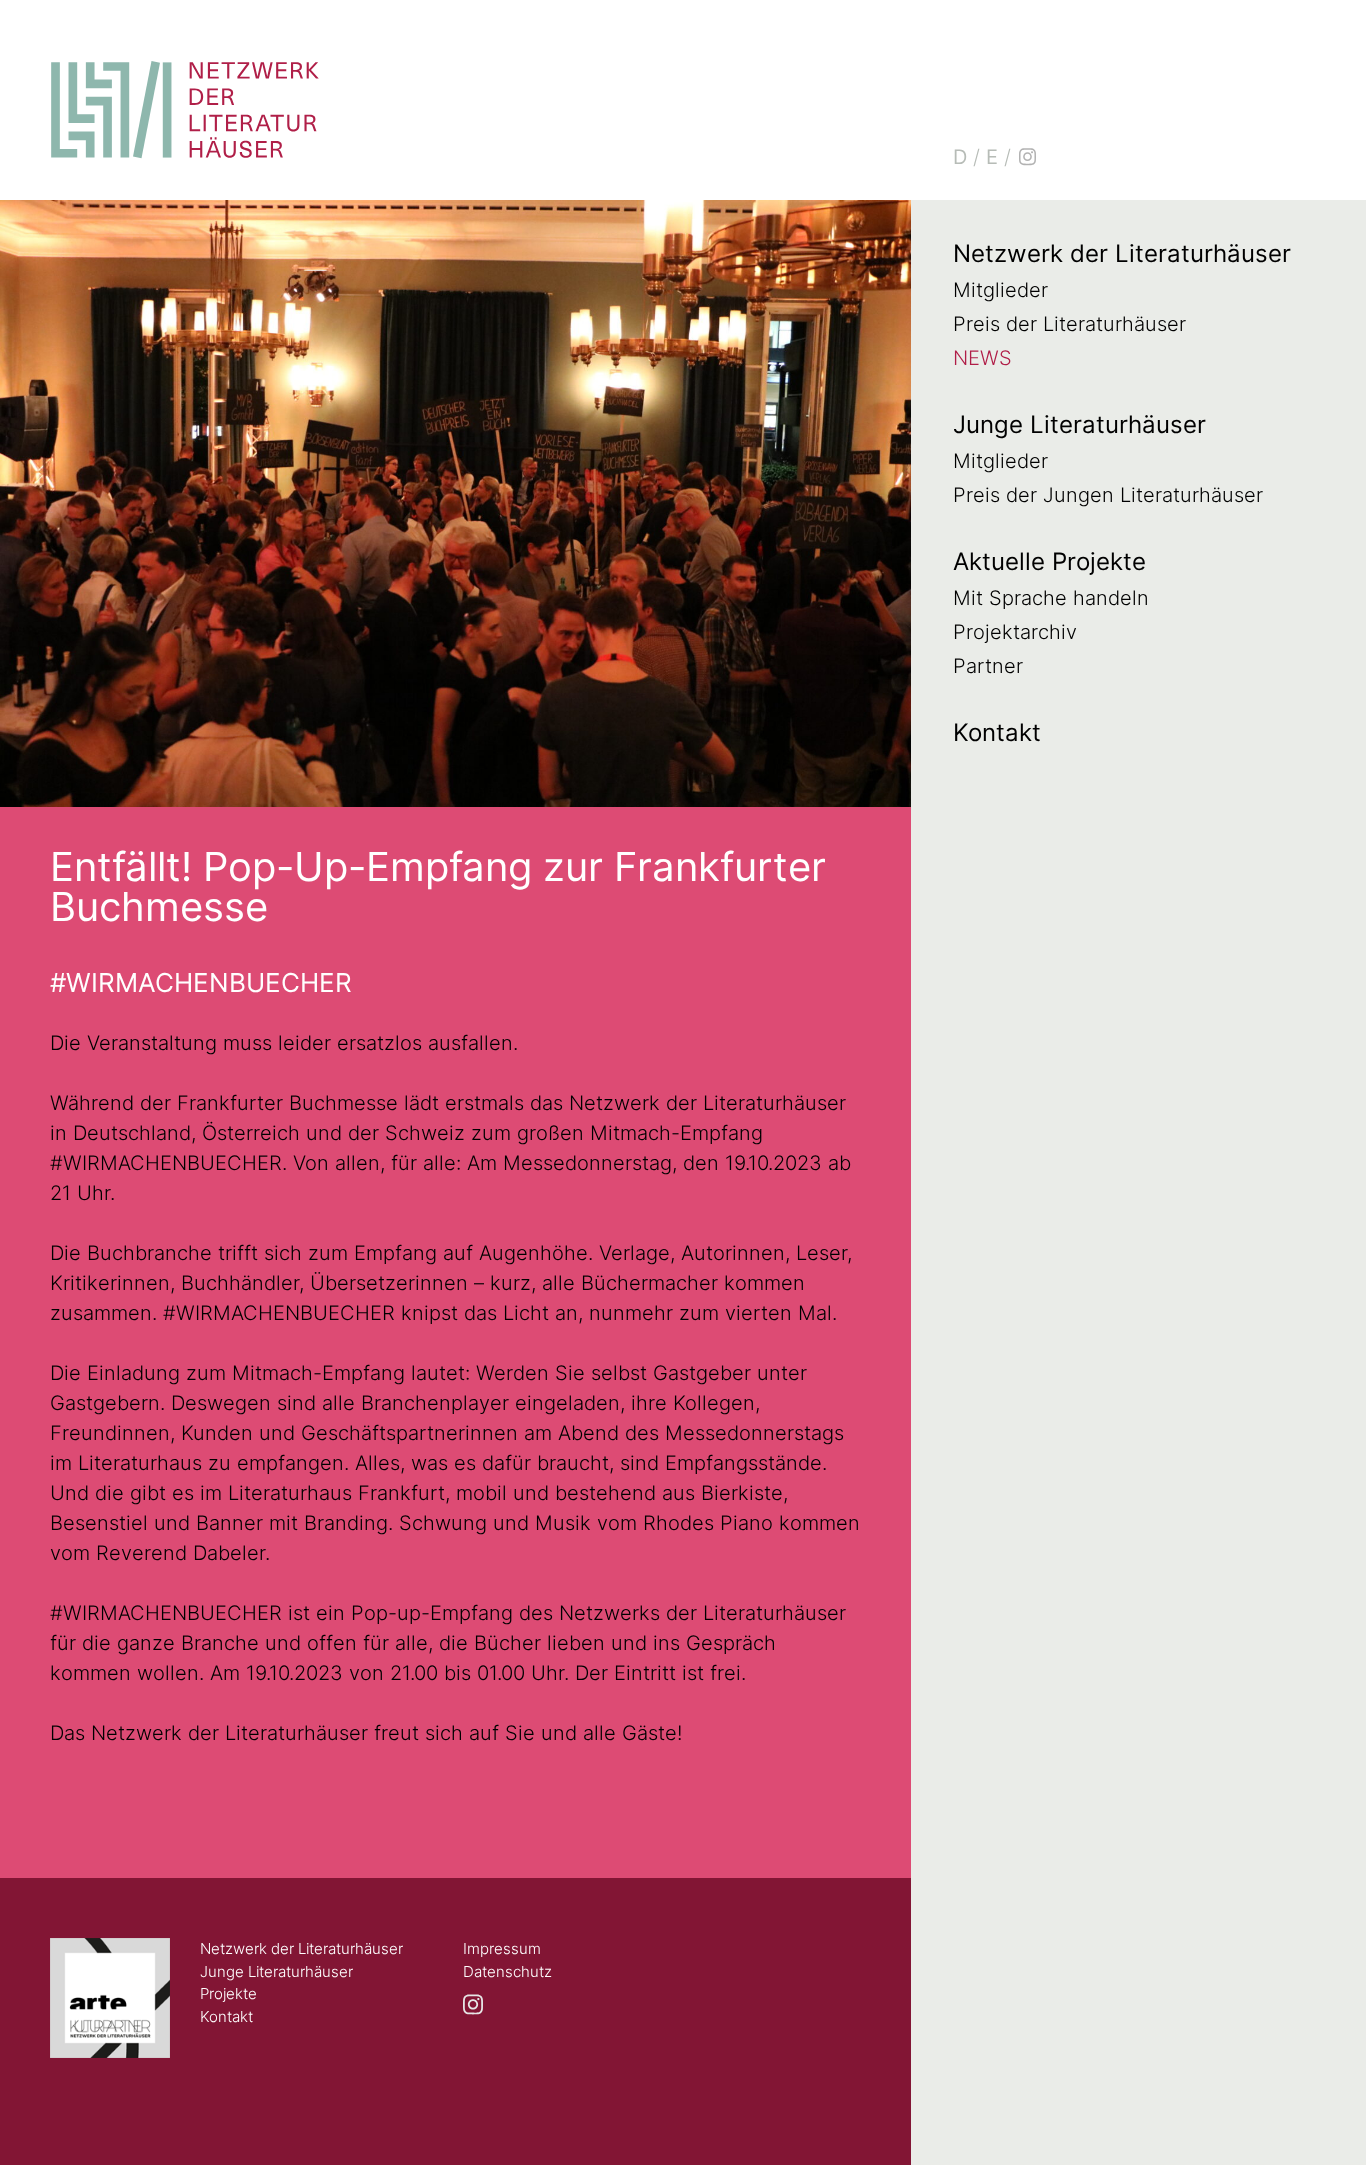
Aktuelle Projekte (1049, 561)
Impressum (502, 1948)
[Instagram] (1026, 157)
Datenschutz (507, 1971)
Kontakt (997, 732)
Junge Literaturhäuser (1079, 424)
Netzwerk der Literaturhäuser (1122, 253)
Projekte (228, 1993)
